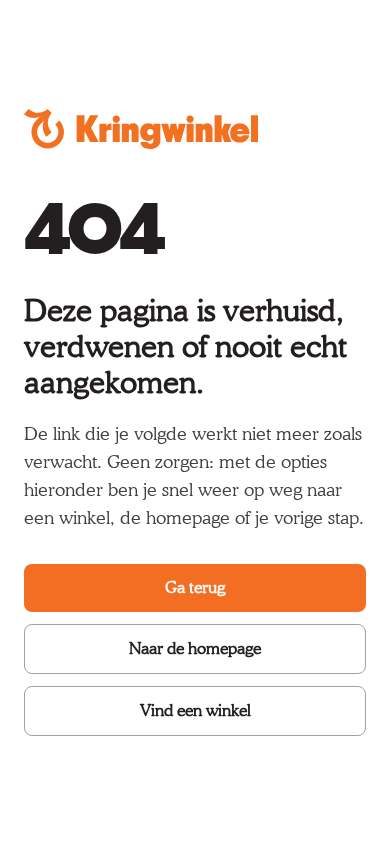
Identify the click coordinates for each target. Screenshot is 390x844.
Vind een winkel (195, 710)
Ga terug (195, 587)
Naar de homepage (195, 648)
